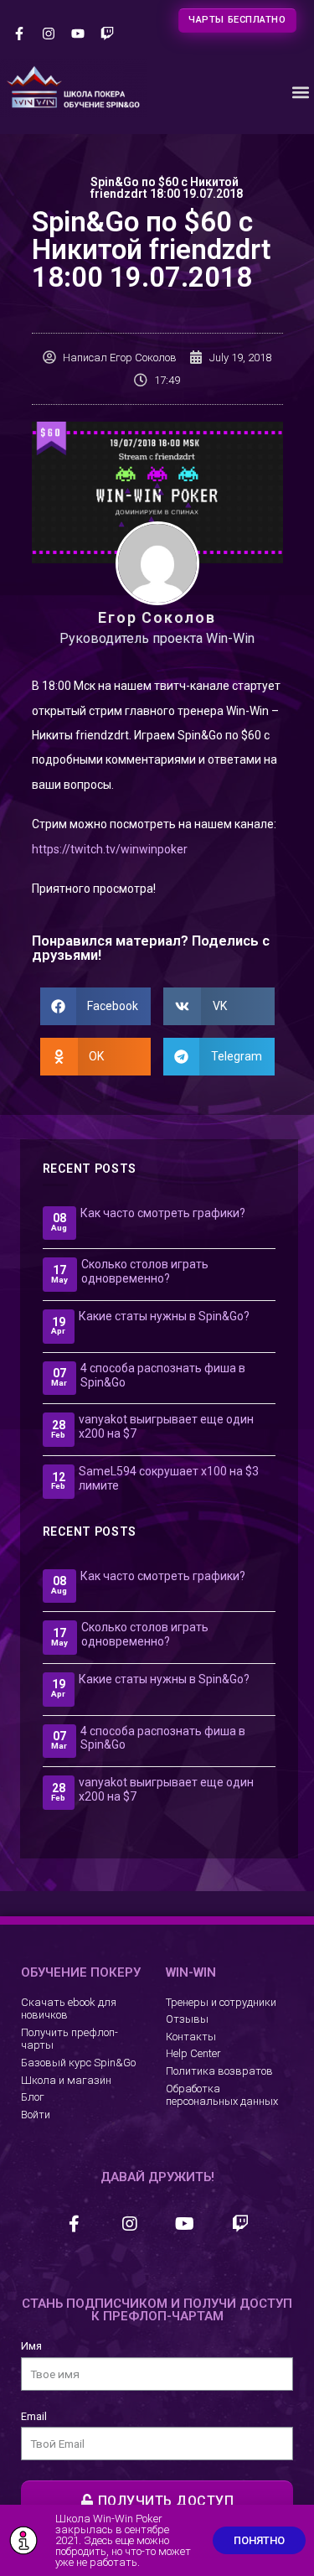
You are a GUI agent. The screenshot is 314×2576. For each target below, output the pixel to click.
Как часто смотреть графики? (163, 1213)
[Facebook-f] (19, 34)
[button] (300, 93)
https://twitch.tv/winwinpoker (110, 849)
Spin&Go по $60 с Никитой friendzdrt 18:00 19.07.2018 (167, 188)
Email (34, 2416)
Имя (31, 2346)
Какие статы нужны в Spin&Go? (164, 1316)
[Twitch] (108, 34)
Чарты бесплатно (237, 20)
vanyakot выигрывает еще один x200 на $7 (166, 1426)
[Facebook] (75, 2224)
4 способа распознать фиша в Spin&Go (163, 1375)
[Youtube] (77, 34)
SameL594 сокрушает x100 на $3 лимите (169, 1478)
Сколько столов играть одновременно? (145, 1271)
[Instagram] (48, 34)
